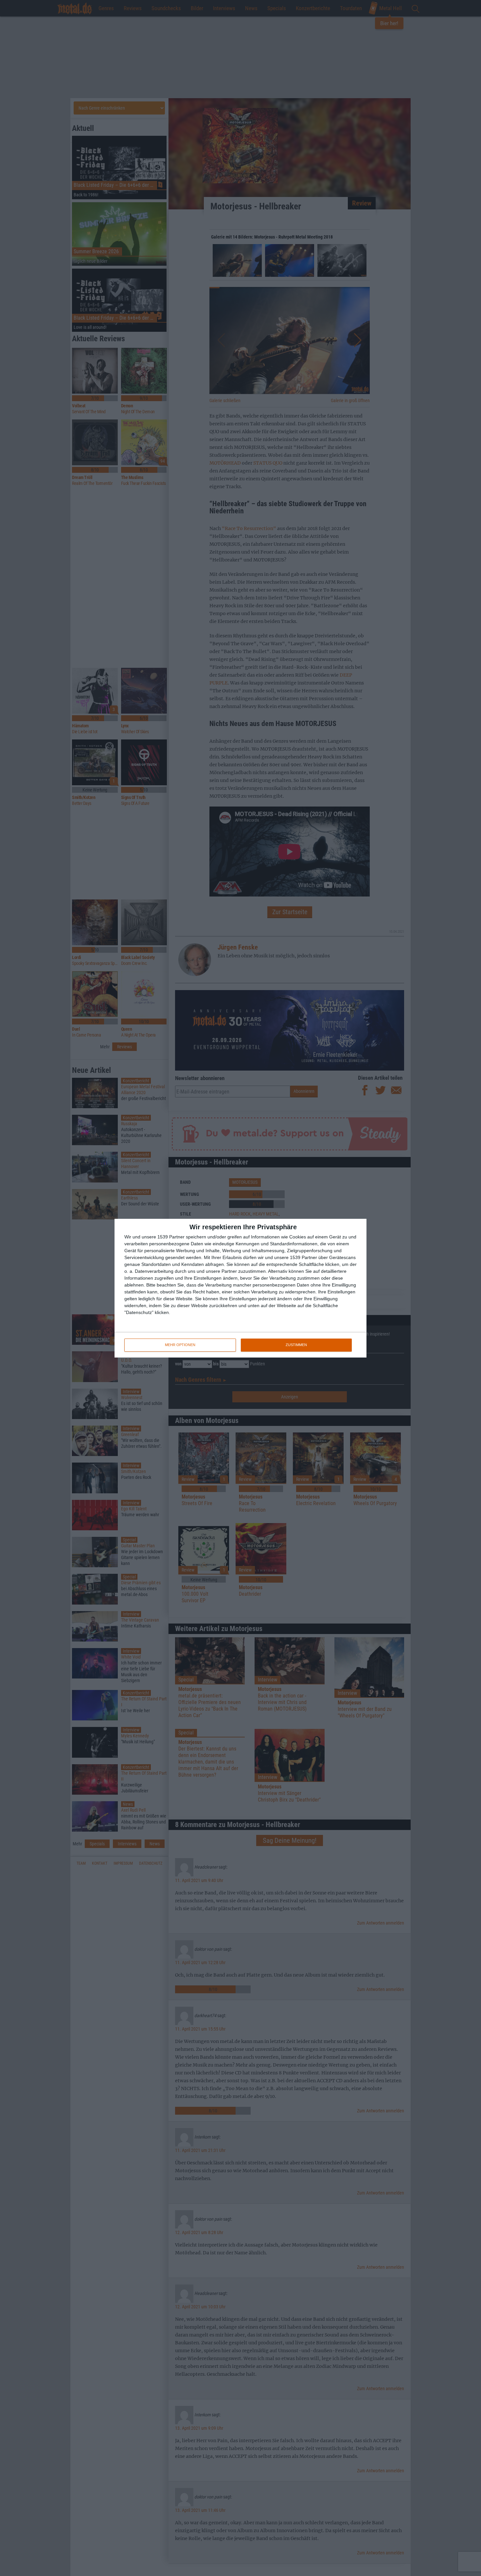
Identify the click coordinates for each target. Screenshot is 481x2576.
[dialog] (240, 1288)
